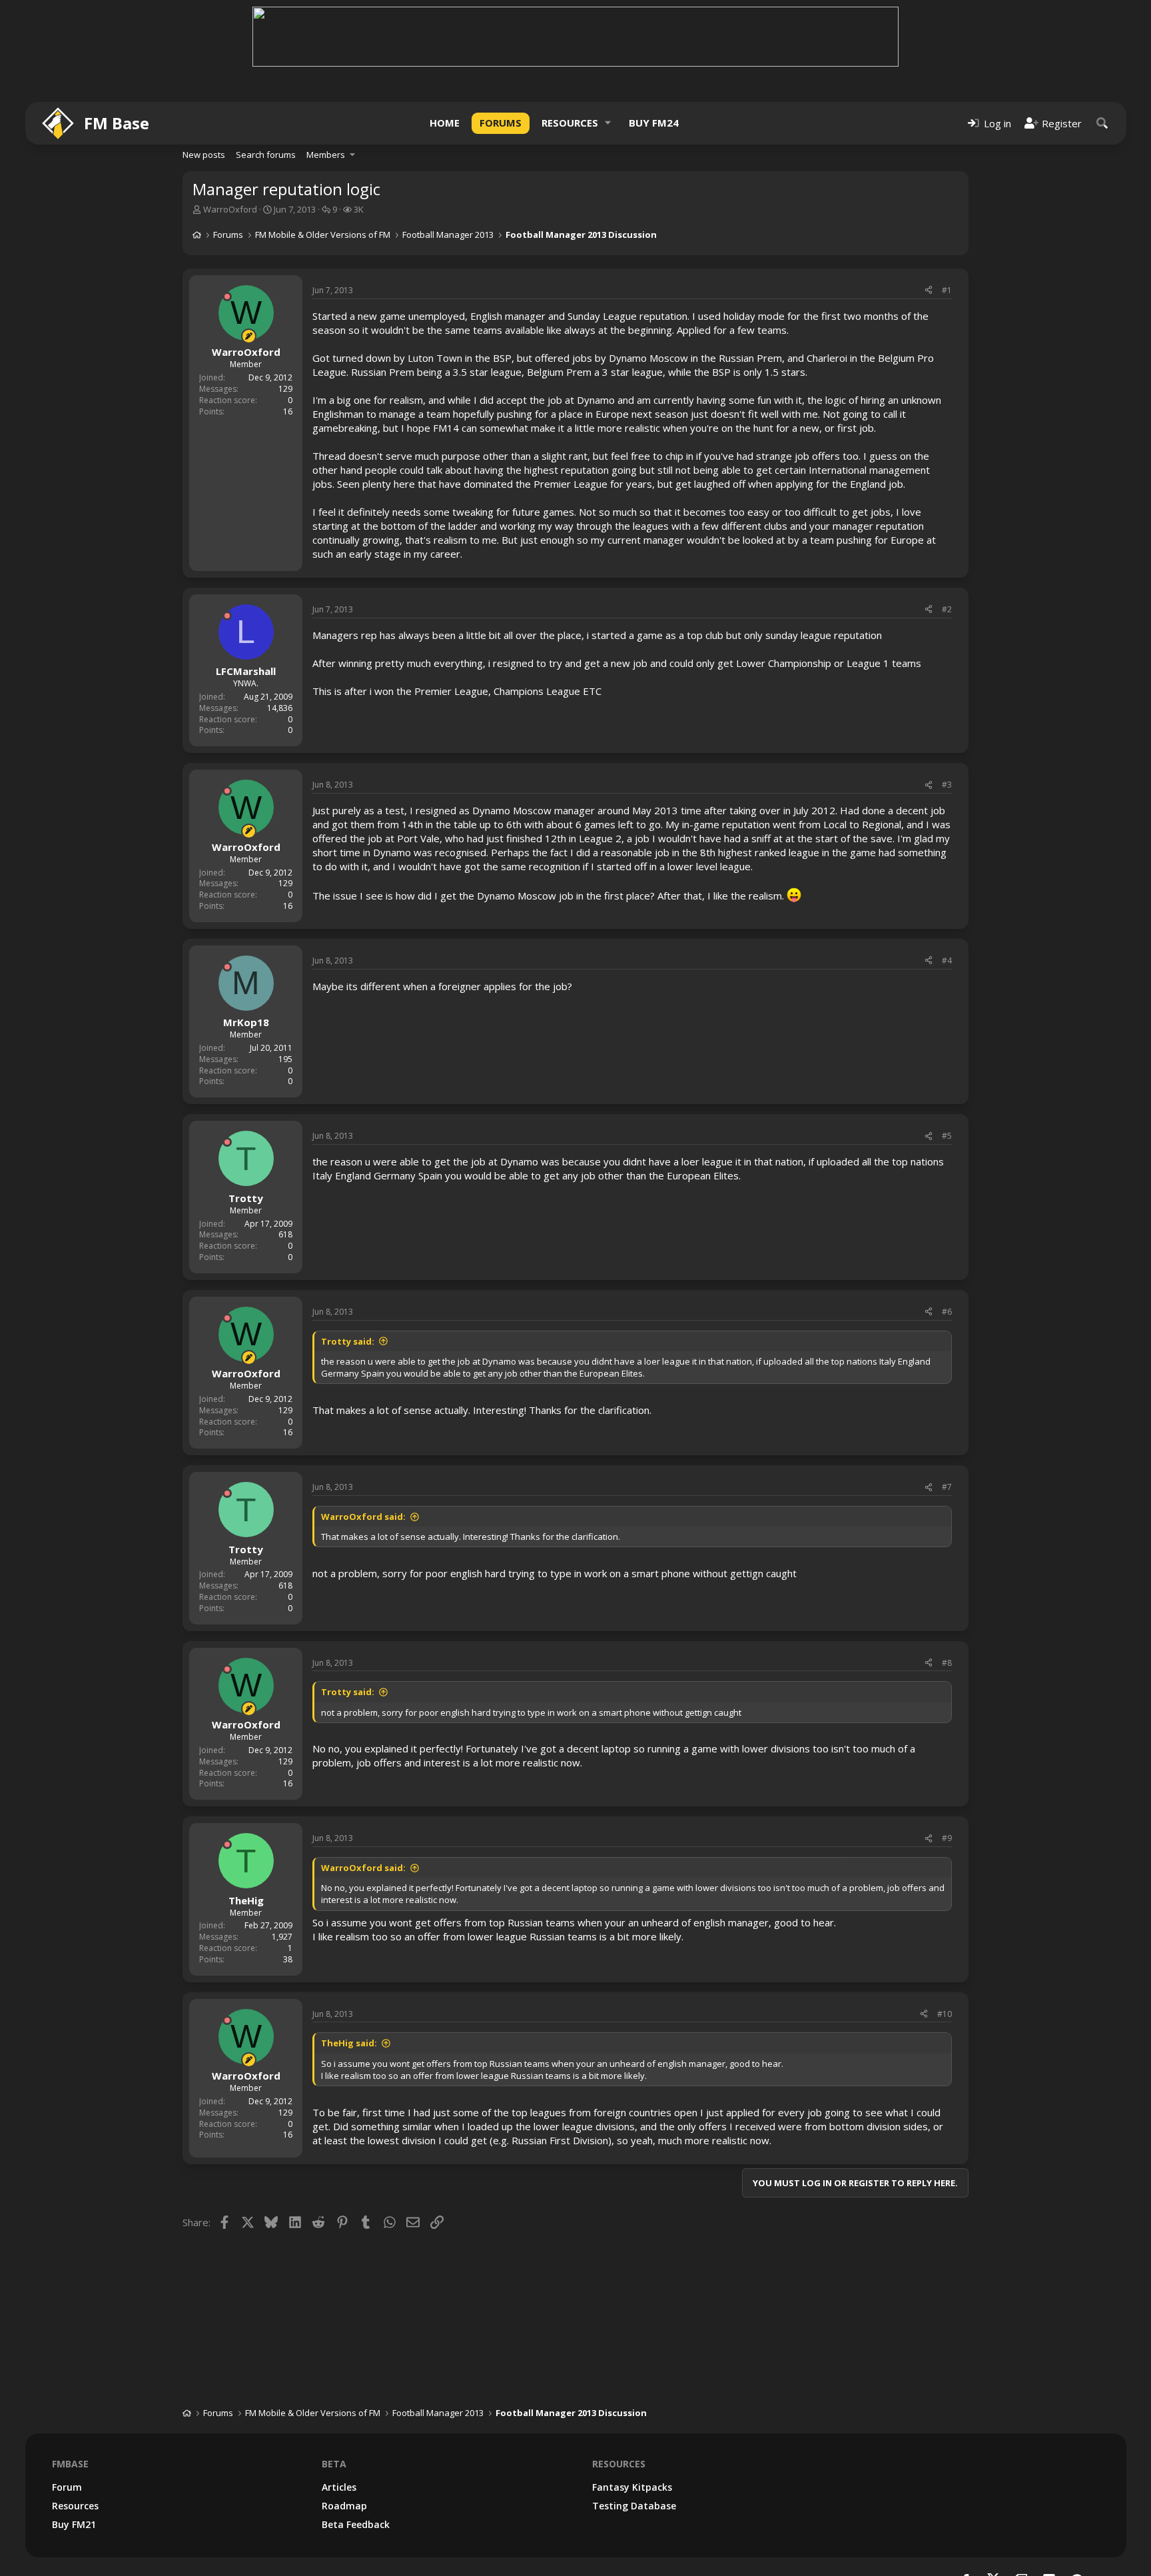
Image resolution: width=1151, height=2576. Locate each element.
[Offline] (227, 297)
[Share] (929, 291)
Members (326, 155)
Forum (67, 2487)
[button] (608, 123)
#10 (945, 2014)
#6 (947, 1312)
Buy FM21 (74, 2524)
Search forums (266, 155)
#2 (947, 609)
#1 (947, 290)
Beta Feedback (356, 2524)
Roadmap (344, 2506)
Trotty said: (348, 1341)
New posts (204, 155)
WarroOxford (230, 209)
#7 (947, 1487)
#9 (947, 1838)
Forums (501, 123)
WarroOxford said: (363, 1517)
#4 (947, 961)
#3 (947, 785)
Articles (339, 2487)
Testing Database (634, 2506)
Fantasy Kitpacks (632, 2487)
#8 (947, 1663)
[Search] (1102, 123)
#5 (947, 1136)
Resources (570, 123)
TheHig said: (349, 2043)
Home (445, 123)
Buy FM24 (654, 123)
